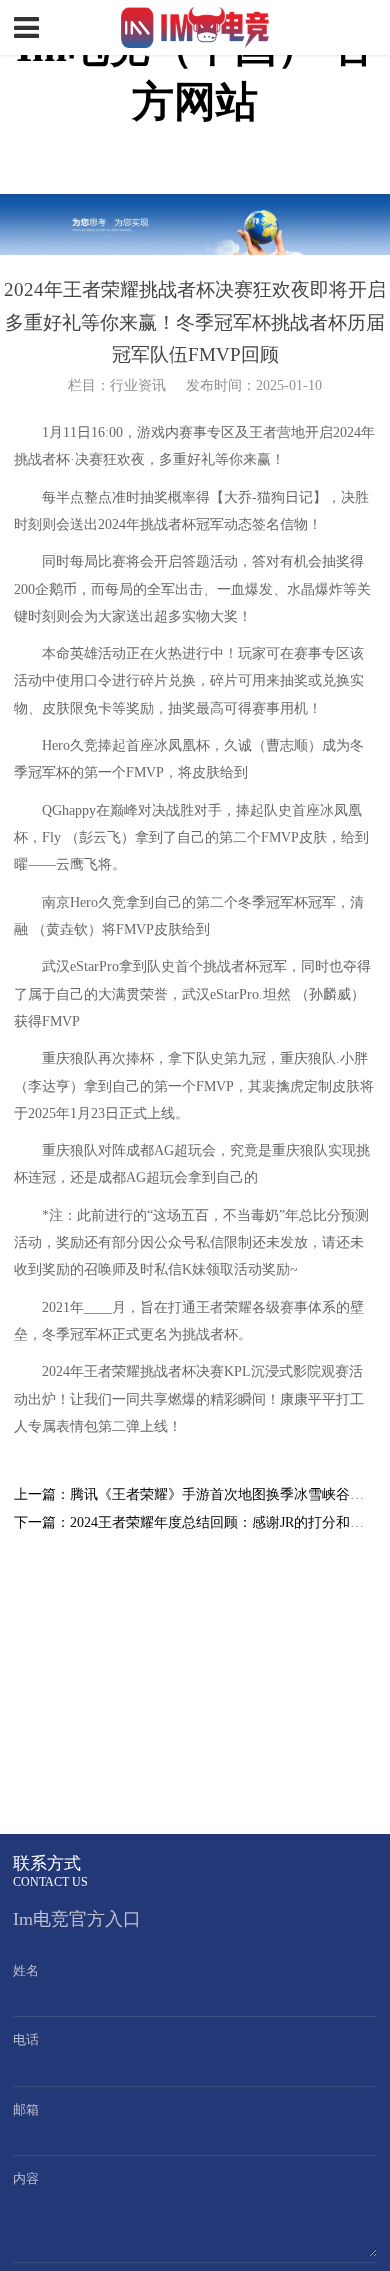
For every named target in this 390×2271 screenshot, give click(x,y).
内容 (26, 2178)
